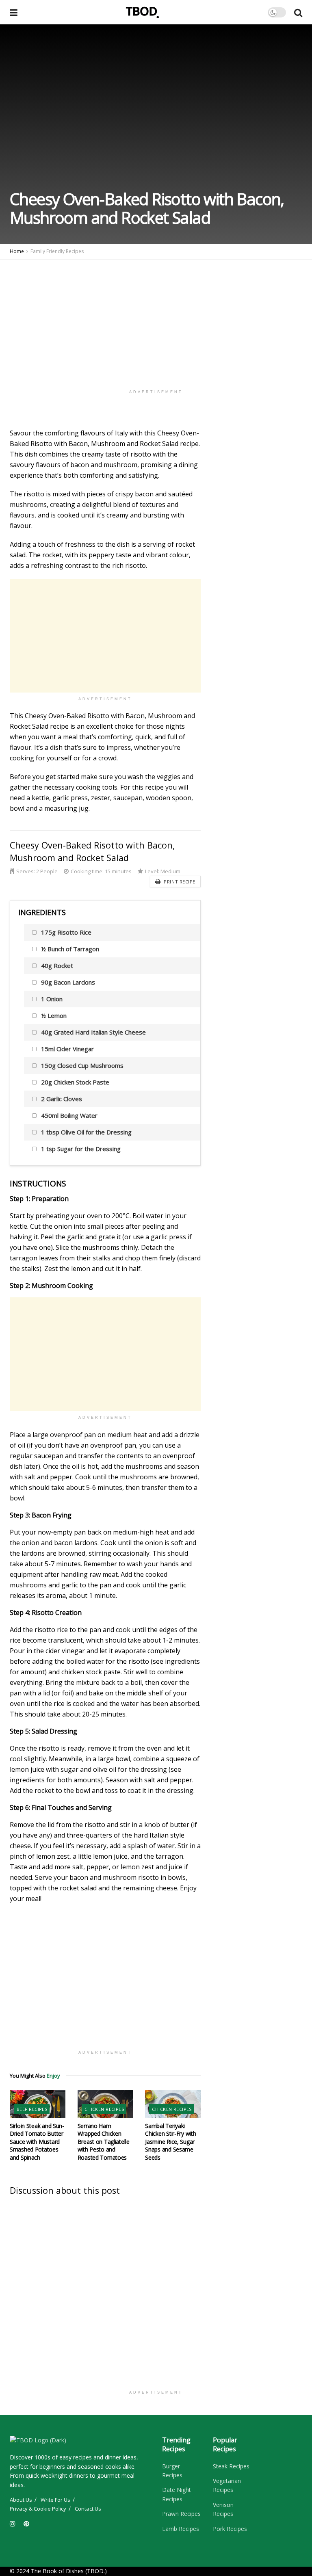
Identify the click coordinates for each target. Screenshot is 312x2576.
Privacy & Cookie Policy (38, 2509)
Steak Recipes (231, 2466)
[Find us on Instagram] (13, 2524)
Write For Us (55, 2500)
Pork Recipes (230, 2529)
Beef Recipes (32, 2109)
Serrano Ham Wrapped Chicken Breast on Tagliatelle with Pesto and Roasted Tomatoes (104, 2142)
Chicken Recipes (104, 2109)
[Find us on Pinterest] (26, 2524)
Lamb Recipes (181, 2529)
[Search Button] (298, 12)
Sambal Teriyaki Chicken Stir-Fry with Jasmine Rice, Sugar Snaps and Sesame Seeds (170, 2142)
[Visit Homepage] (143, 12)
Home (17, 251)
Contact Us (88, 2509)
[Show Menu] (14, 12)
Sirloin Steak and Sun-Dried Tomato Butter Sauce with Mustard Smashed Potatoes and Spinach (37, 2142)
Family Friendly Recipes (57, 251)
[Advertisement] (156, 316)
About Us (21, 2500)
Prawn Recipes (181, 2514)
